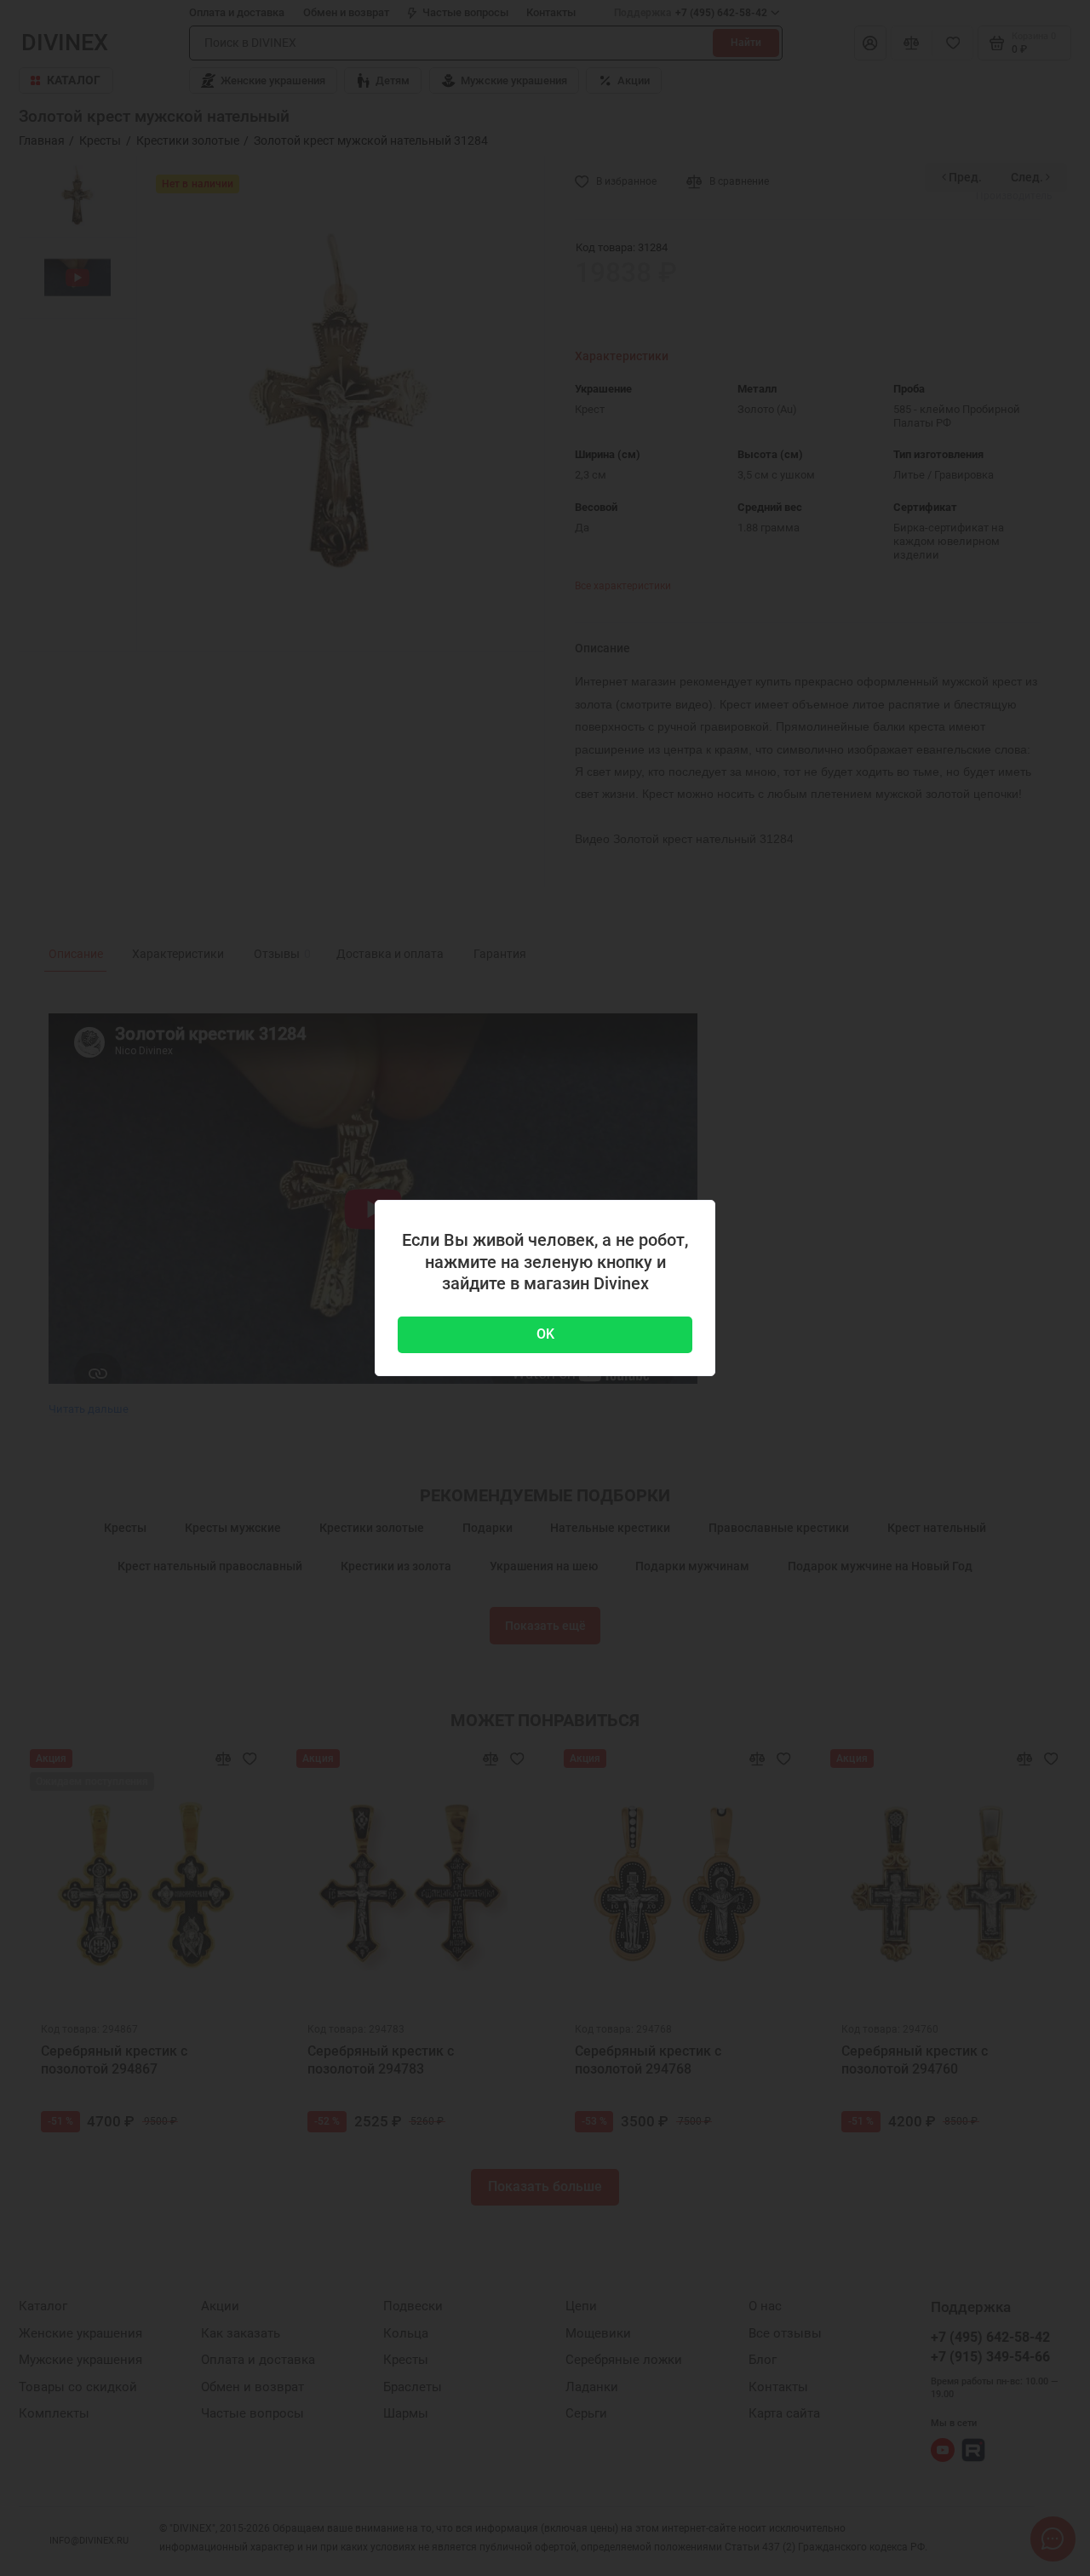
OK (545, 1334)
